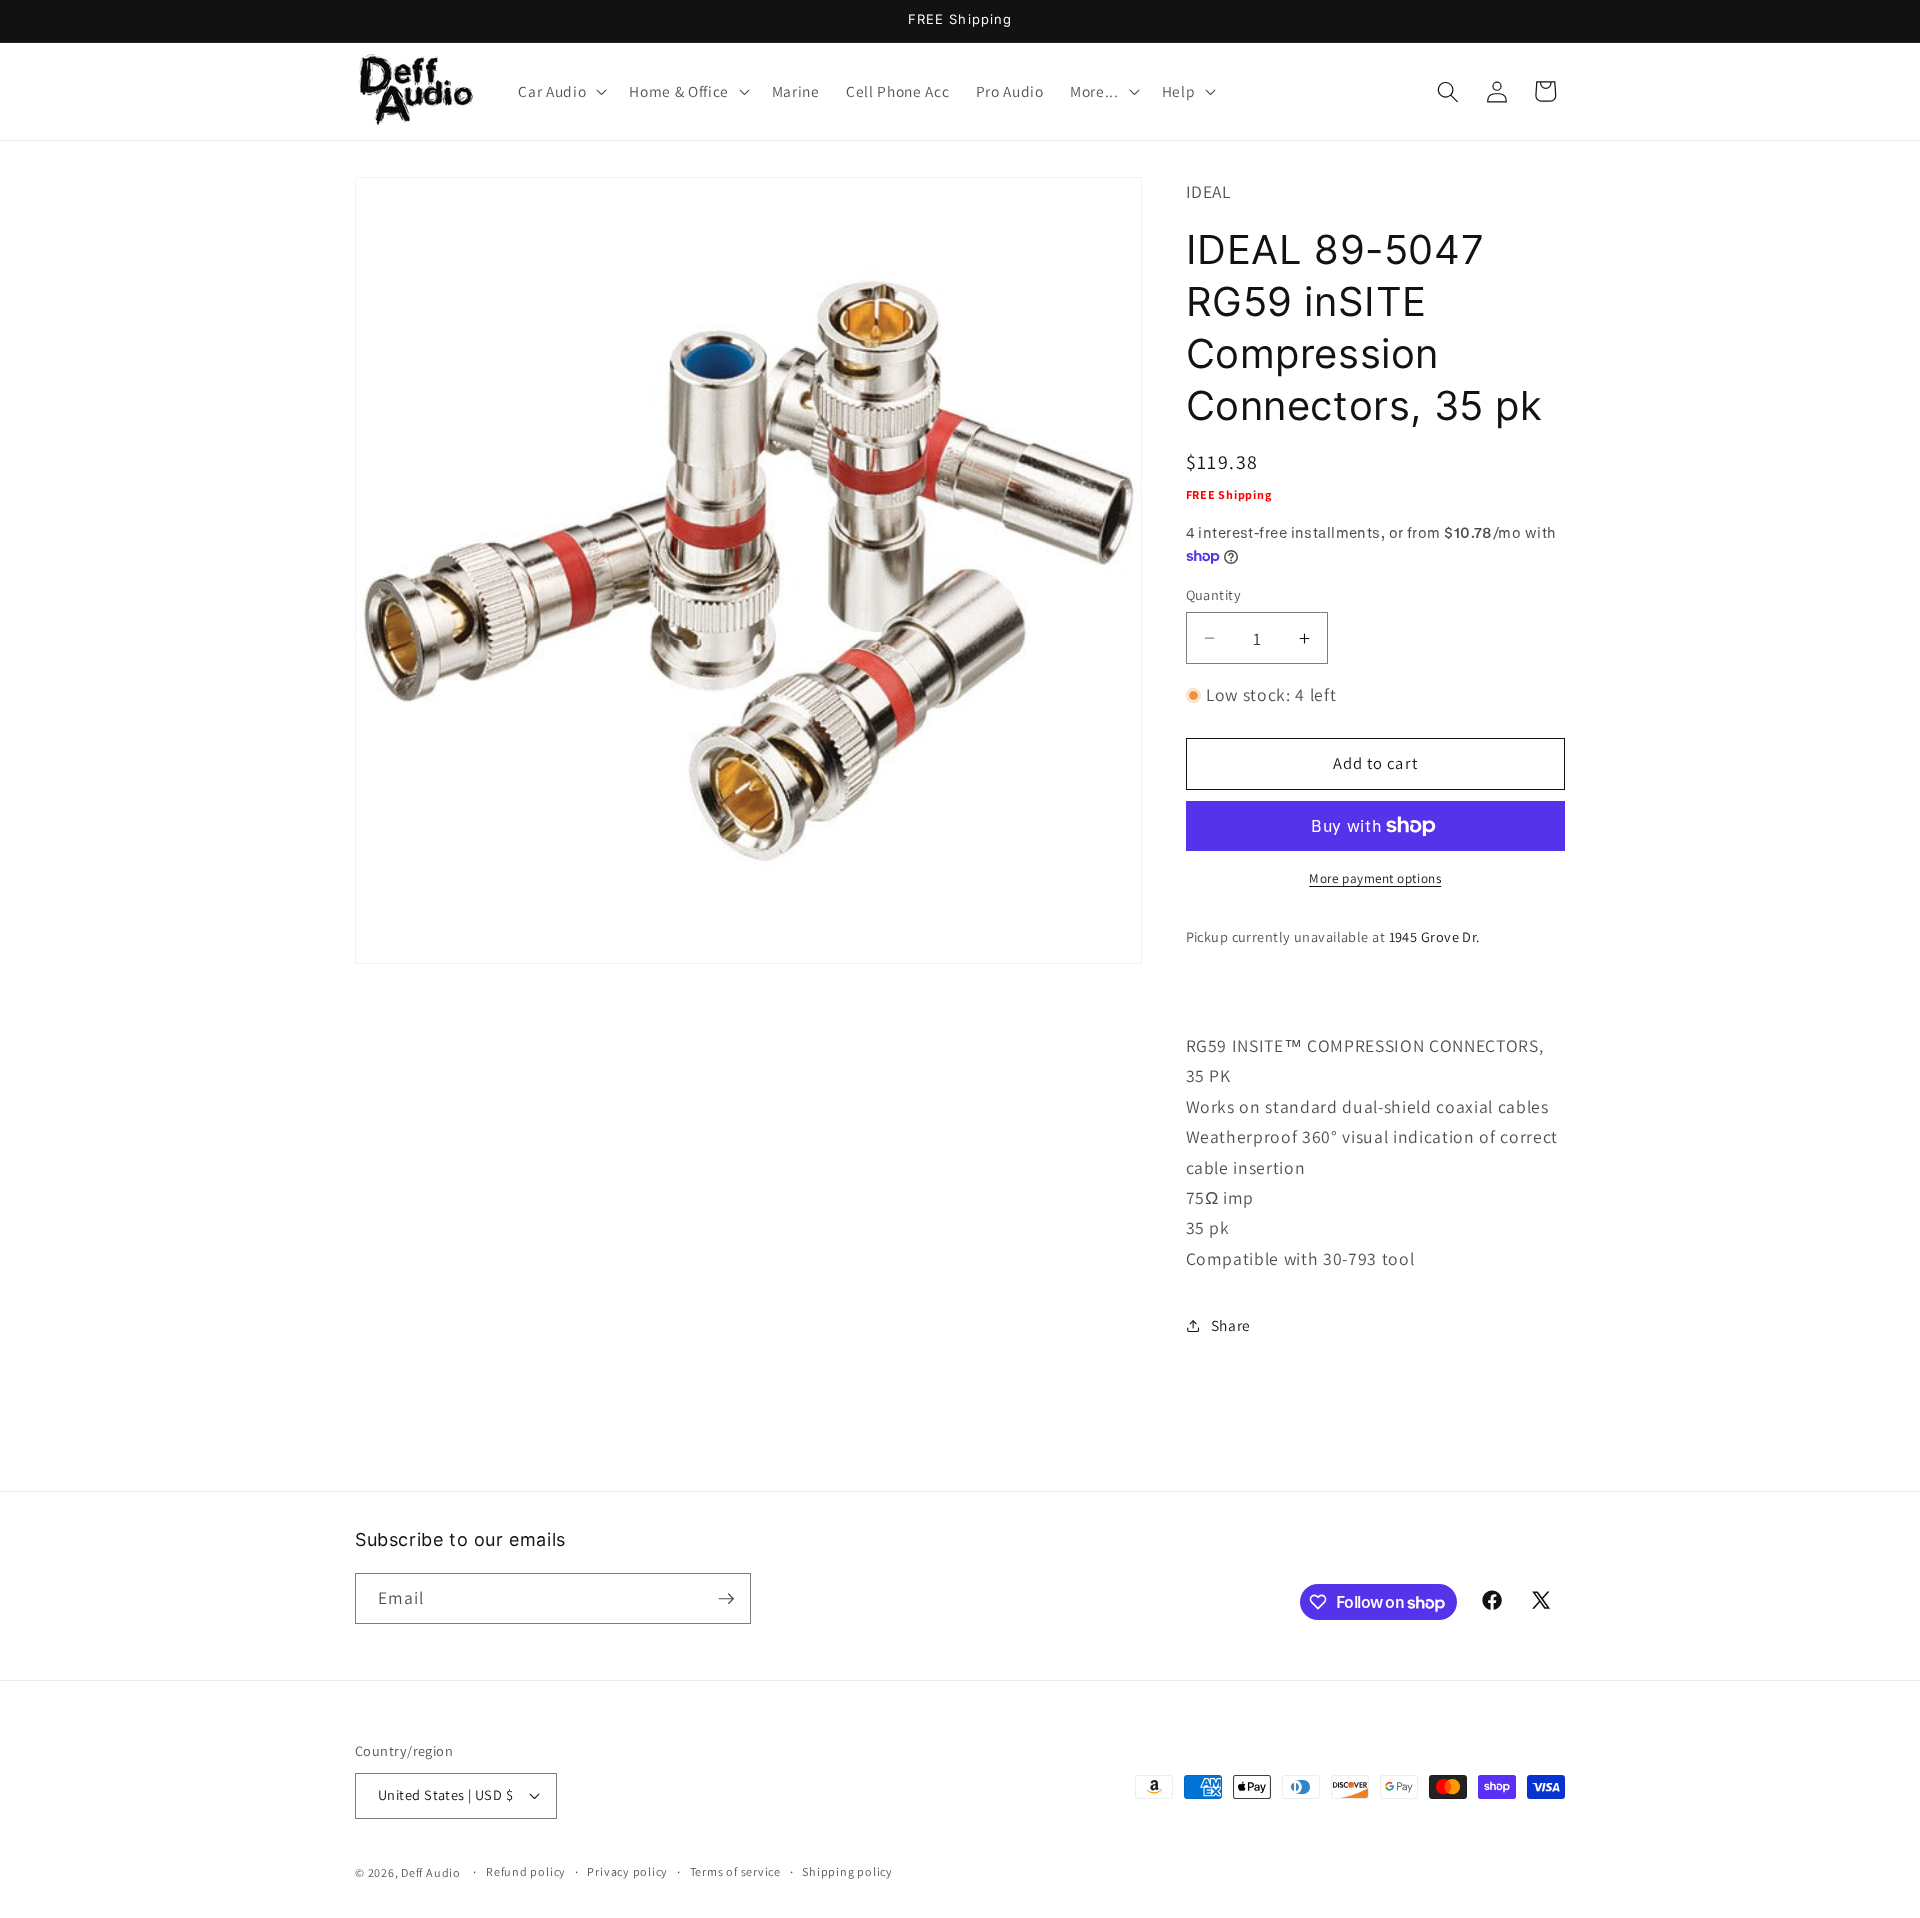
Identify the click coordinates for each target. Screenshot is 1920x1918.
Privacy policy (627, 1871)
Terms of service (735, 1871)
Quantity (1214, 594)
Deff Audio (431, 1871)
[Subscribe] (726, 1599)
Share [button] (1231, 1326)
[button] (560, 92)
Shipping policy (847, 1871)
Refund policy (526, 1871)
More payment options (1375, 878)
